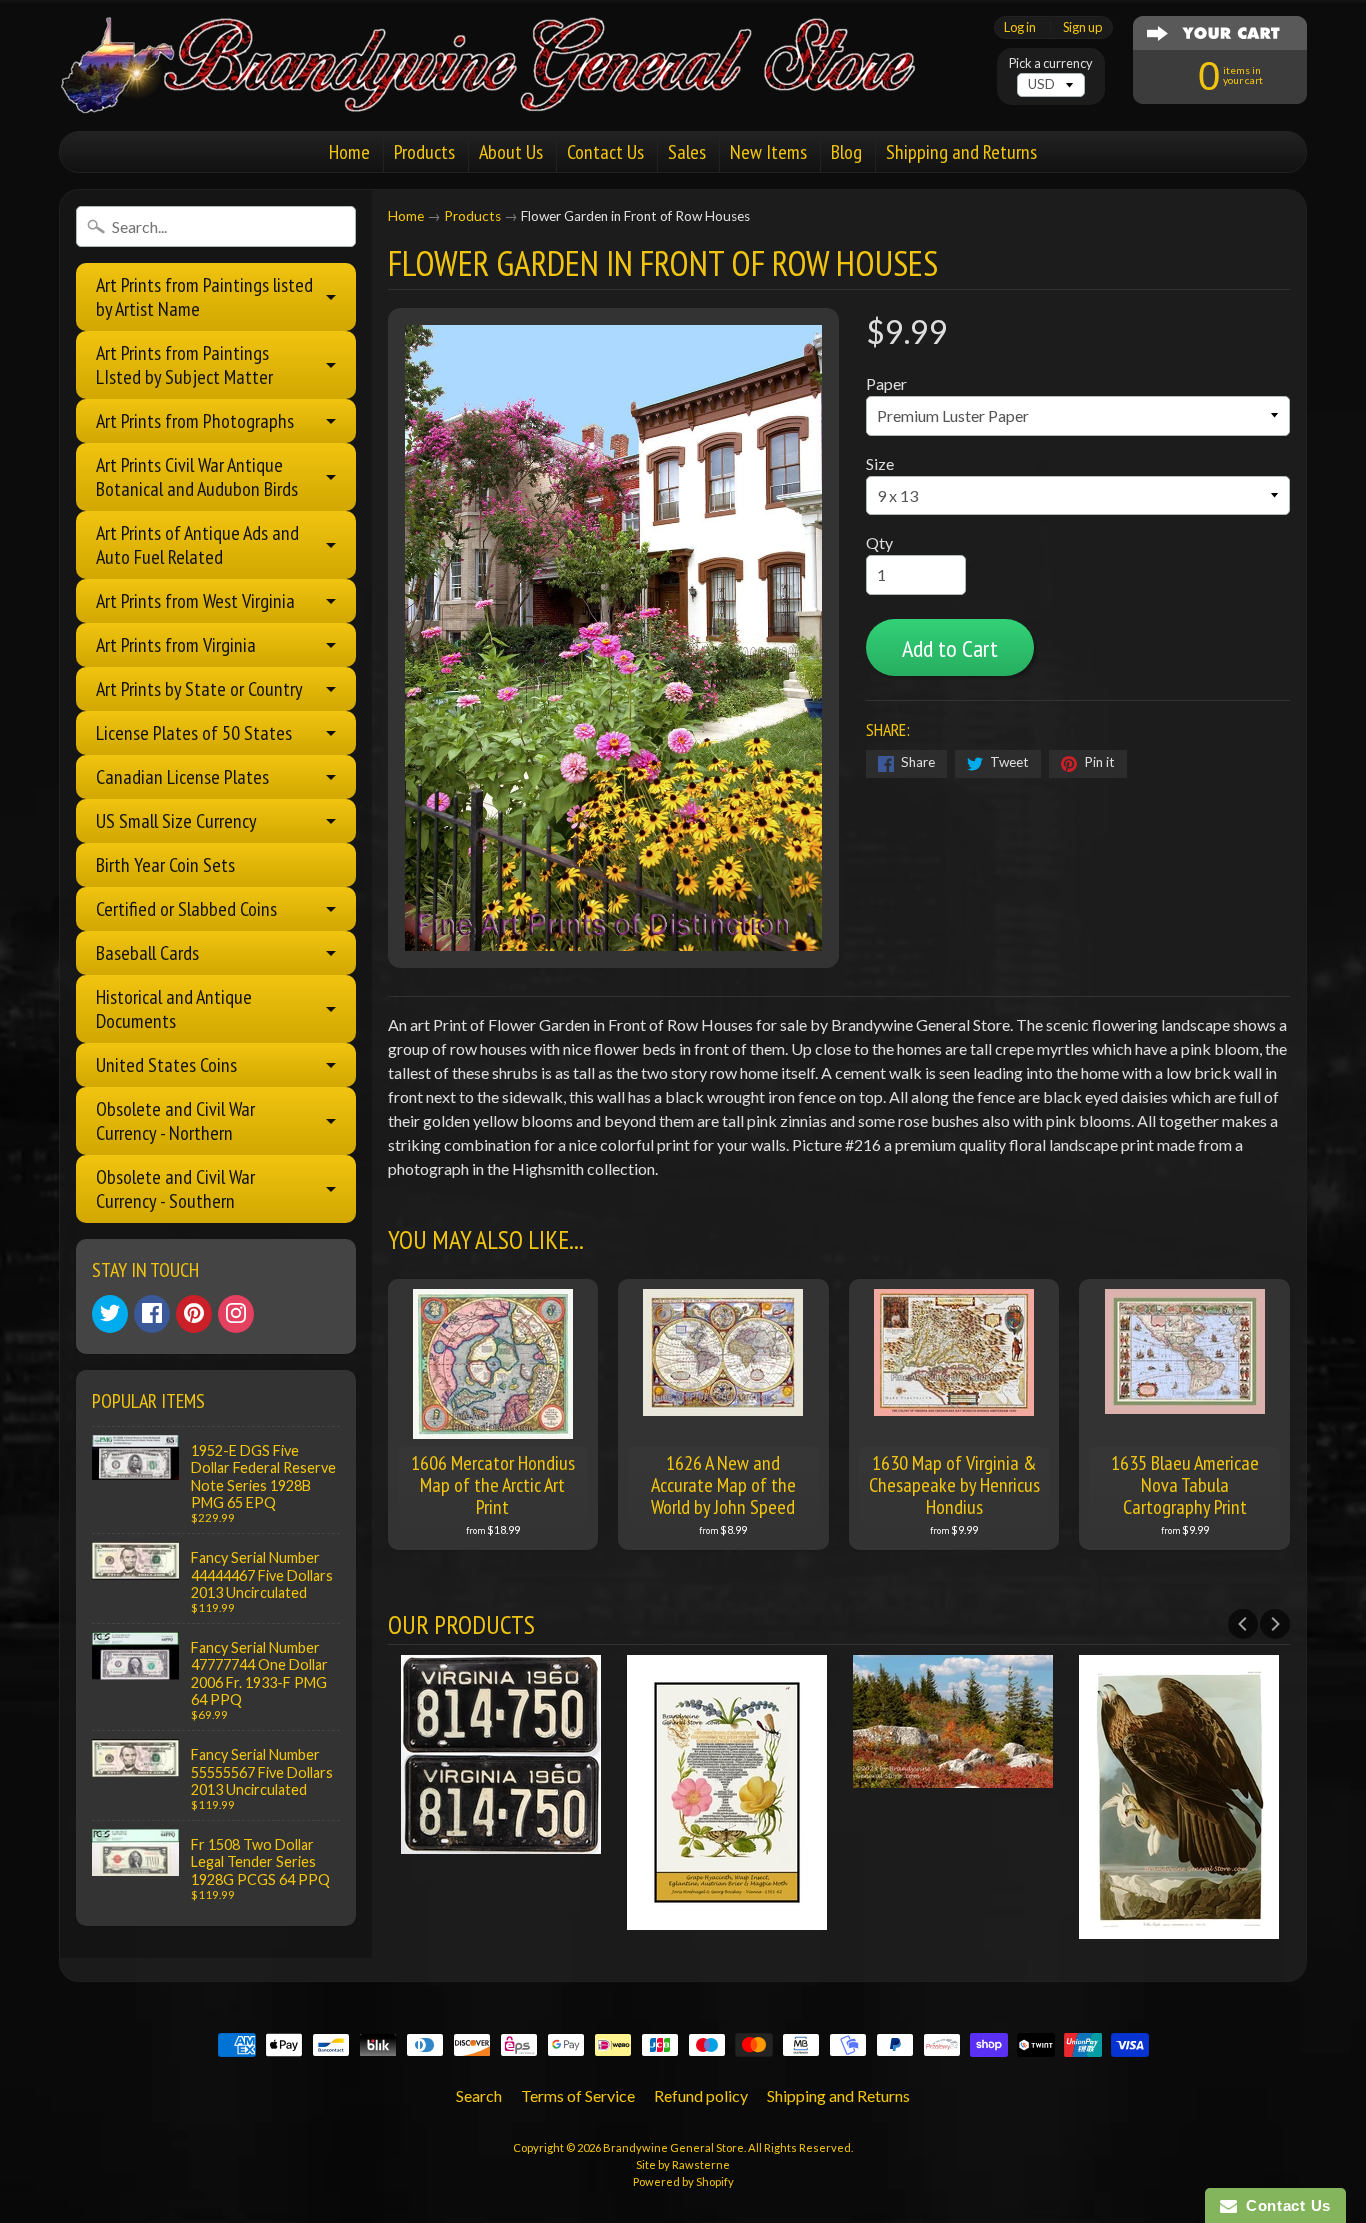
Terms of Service (578, 2095)
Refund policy (701, 2095)
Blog (846, 152)
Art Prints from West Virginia (195, 601)
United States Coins (166, 1065)
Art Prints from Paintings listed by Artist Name (204, 297)
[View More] (501, 1841)
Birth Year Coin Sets (165, 865)
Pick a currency (1051, 63)
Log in (1020, 27)
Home (349, 152)
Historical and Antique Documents (174, 1009)
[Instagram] (236, 1314)
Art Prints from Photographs (195, 421)
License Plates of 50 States (194, 733)
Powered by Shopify (683, 2181)
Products (424, 152)
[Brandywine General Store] (509, 88)
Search (479, 2095)
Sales (687, 152)
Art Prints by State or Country (199, 689)
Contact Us (605, 152)
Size (880, 463)
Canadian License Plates (182, 777)
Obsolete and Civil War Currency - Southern (175, 1189)
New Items (768, 152)
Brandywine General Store (673, 2147)
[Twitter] (110, 1314)
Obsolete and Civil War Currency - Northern (175, 1121)
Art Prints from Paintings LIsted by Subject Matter (184, 365)
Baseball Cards (147, 953)
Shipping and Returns (961, 152)
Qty (879, 542)
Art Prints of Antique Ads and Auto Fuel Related (197, 545)
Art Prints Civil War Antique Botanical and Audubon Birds (197, 477)
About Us (511, 152)
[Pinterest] (194, 1314)
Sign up (1082, 27)
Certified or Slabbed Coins (186, 909)
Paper (886, 383)
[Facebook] (152, 1314)
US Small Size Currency (176, 821)
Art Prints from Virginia (176, 645)
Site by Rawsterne (683, 2164)
